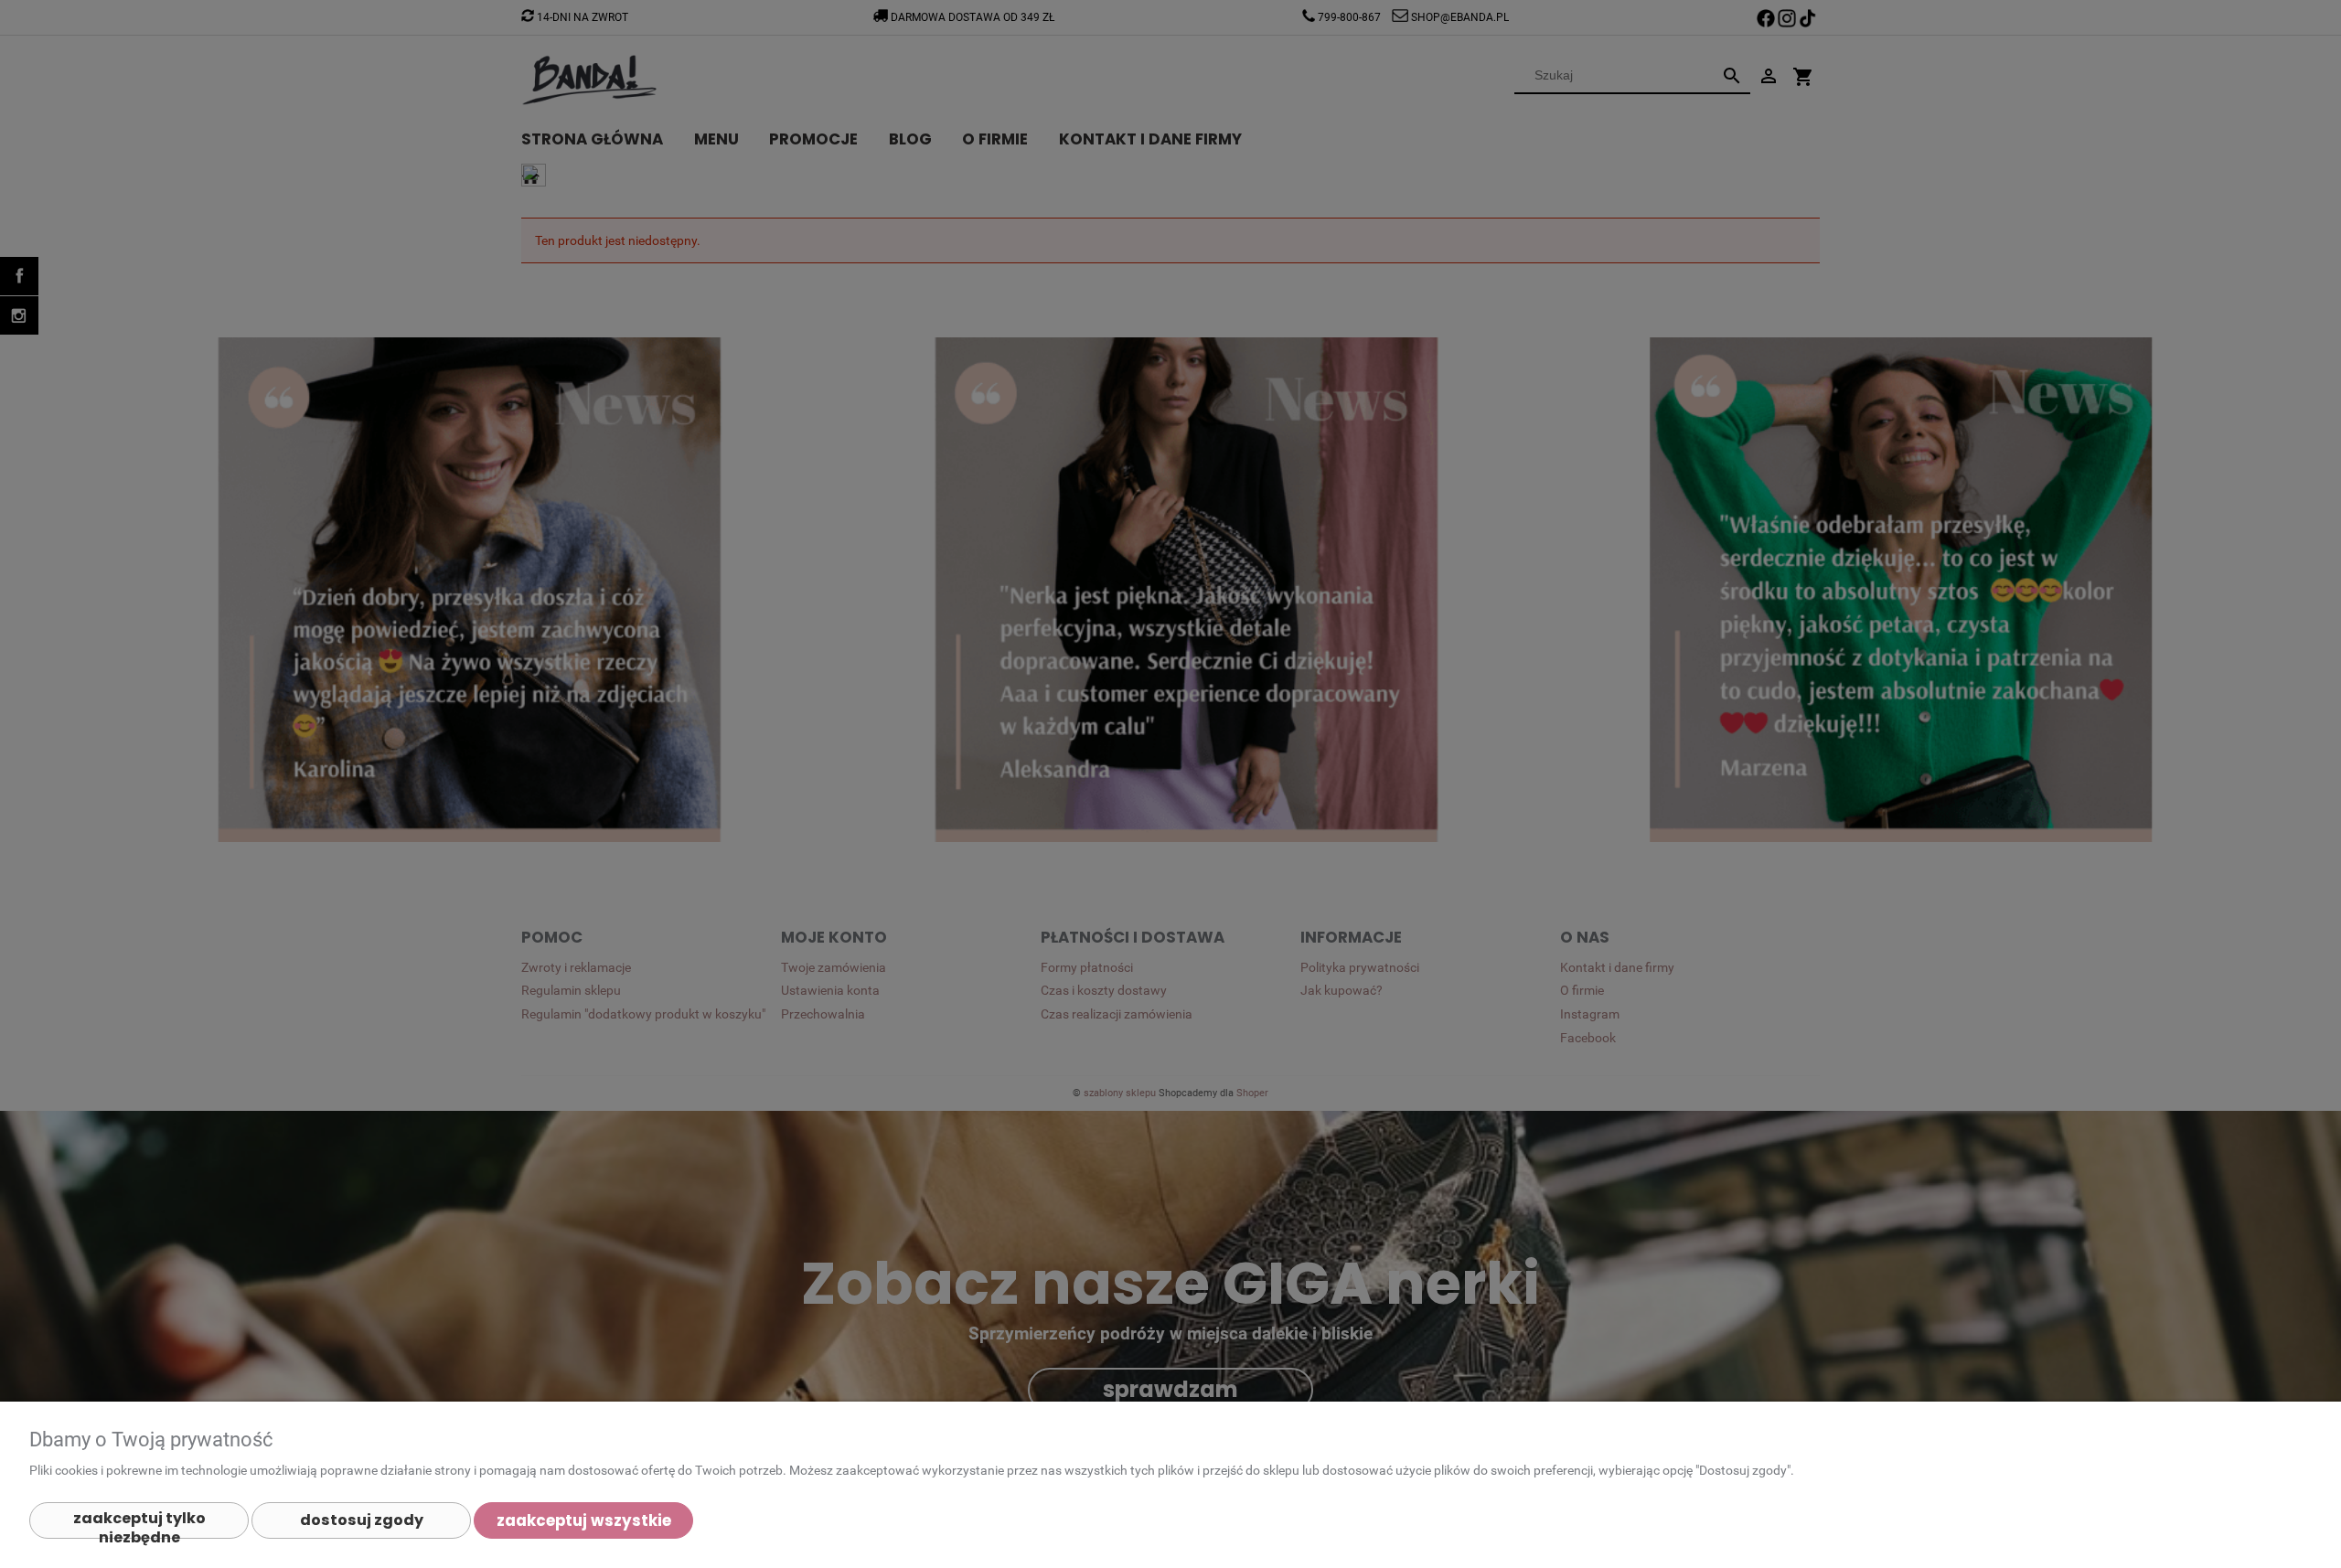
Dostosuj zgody (362, 1520)
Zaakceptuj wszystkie (584, 1520)
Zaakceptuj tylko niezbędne (139, 1523)
